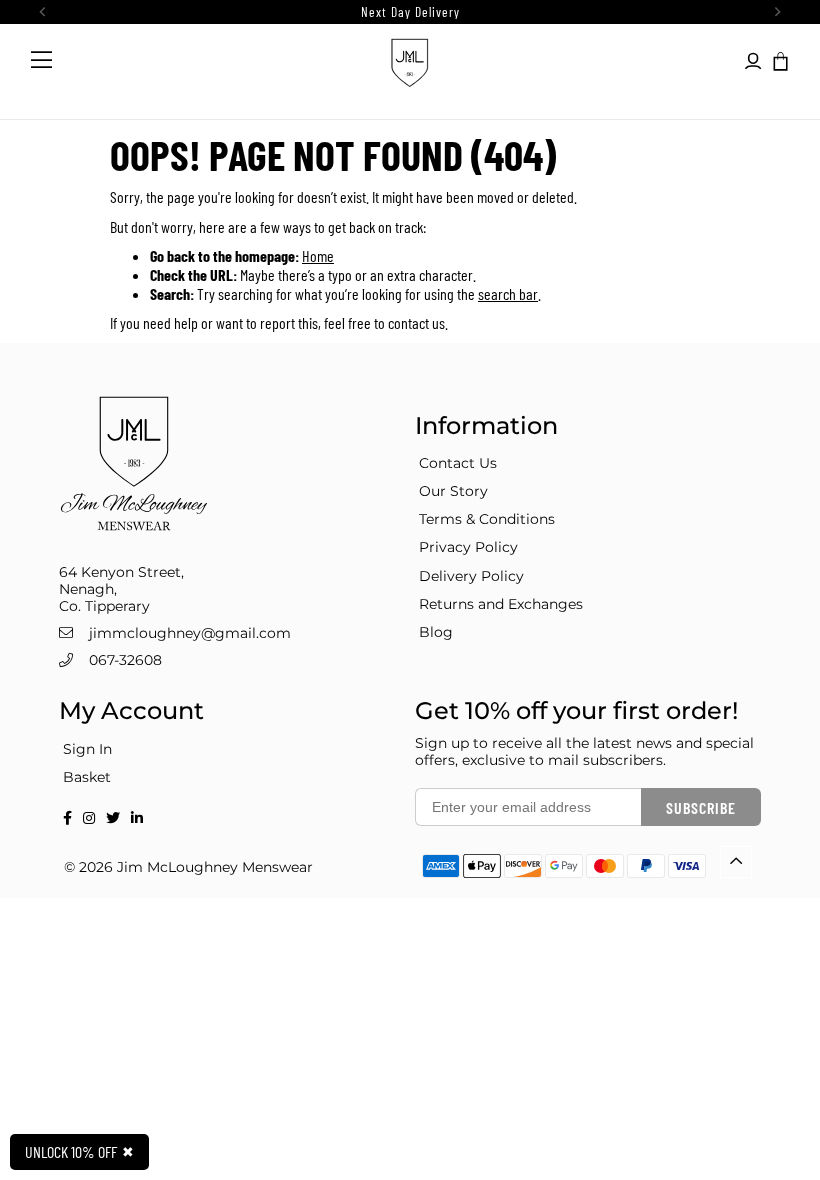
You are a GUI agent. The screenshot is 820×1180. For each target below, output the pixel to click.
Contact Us (458, 463)
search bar (508, 293)
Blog (436, 632)
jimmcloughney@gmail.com (190, 633)
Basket (87, 777)
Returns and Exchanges (501, 604)
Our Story (453, 491)
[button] (779, 60)
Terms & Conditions (487, 519)
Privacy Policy (468, 547)
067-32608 (125, 660)
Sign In (87, 749)
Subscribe (701, 807)
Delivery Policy (471, 576)
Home (318, 255)
